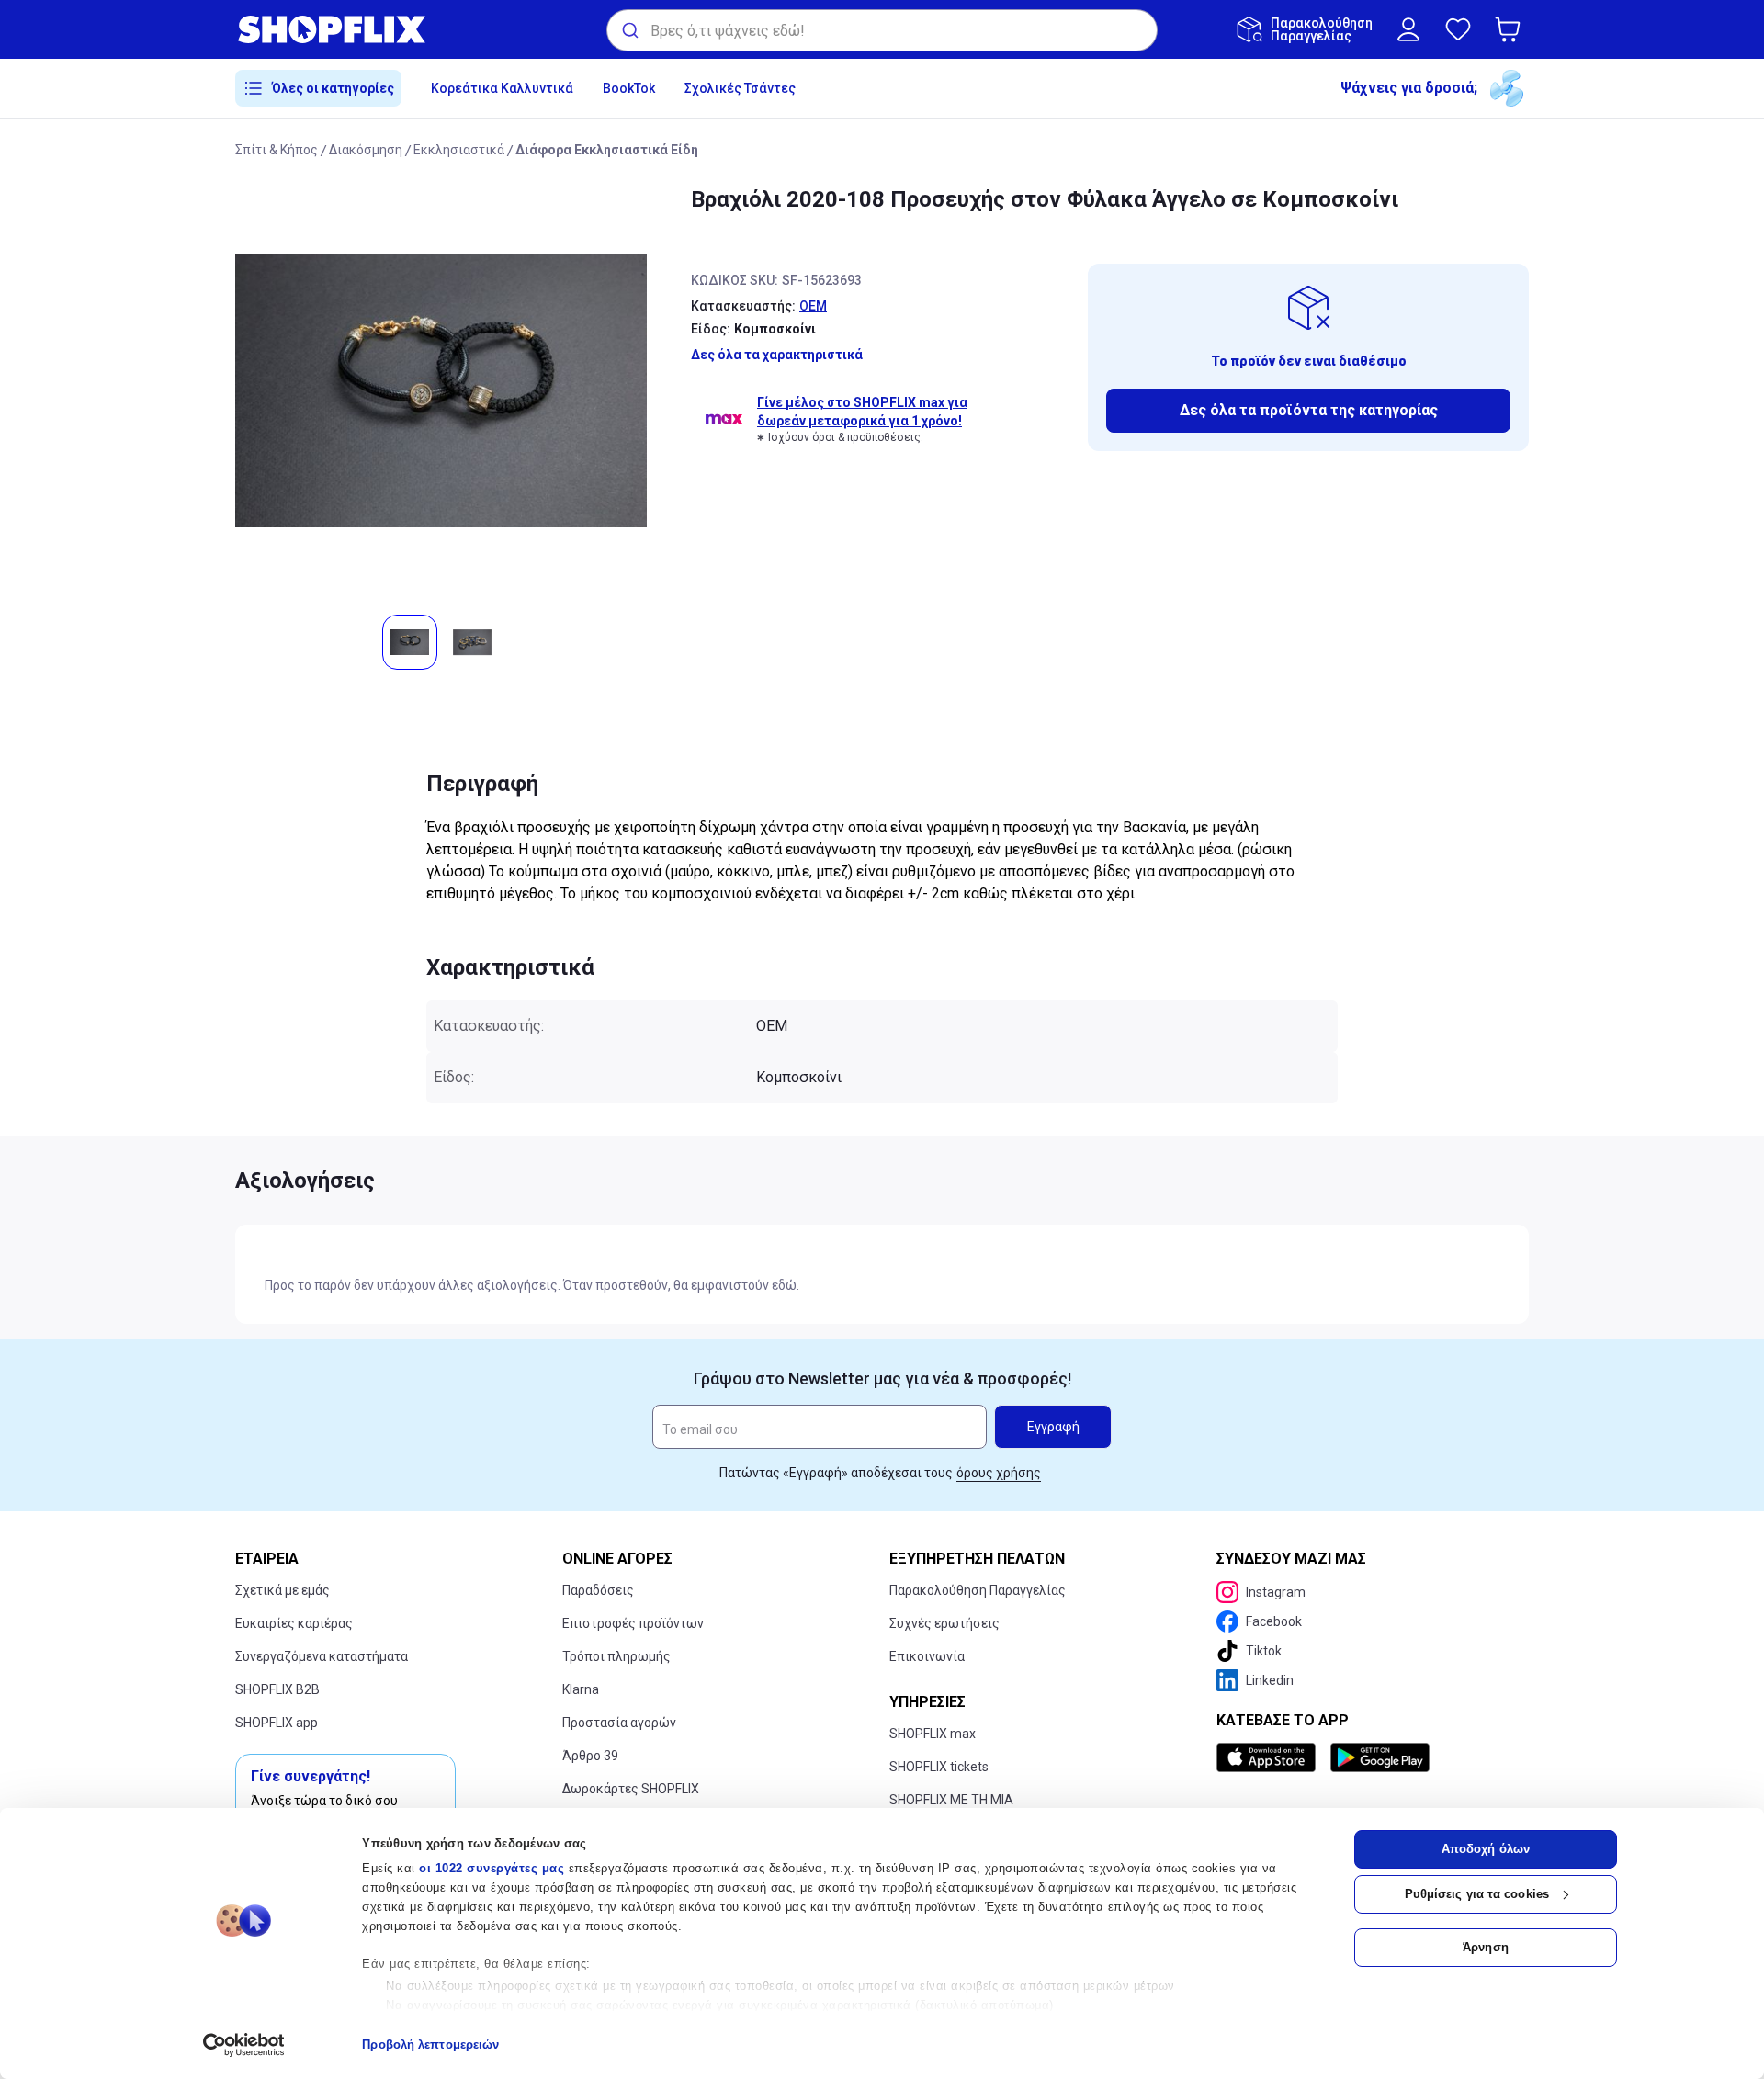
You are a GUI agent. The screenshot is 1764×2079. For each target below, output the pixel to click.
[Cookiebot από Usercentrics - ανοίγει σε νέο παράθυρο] (244, 2045)
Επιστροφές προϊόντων (633, 1623)
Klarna (581, 1689)
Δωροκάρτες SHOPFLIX (631, 1789)
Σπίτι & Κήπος (277, 150)
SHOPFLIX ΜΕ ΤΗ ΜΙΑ (951, 1800)
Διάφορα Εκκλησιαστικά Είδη (607, 150)
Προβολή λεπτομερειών (430, 2045)
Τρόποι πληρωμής (616, 1656)
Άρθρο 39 (590, 1756)
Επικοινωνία (927, 1656)
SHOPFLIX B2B (277, 1689)
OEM (813, 306)
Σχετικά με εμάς (283, 1590)
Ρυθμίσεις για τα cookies (1477, 1894)
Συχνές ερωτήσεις (944, 1623)
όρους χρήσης (999, 1473)
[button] (1511, 29)
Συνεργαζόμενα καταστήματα (322, 1656)
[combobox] (882, 30)
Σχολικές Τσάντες (740, 88)
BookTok (629, 88)
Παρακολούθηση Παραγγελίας (978, 1590)
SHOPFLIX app (277, 1723)
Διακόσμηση (366, 150)
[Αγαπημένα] (1458, 29)
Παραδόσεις (598, 1590)
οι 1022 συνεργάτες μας (492, 1868)
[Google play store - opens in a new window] (1380, 1757)
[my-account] (1408, 29)
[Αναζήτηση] (629, 30)
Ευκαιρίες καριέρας (294, 1623)
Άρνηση (1486, 1947)
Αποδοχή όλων (1486, 1849)
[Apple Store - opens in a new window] (1270, 1757)
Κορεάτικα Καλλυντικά (502, 88)
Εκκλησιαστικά (459, 150)
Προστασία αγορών (619, 1723)
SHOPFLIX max (933, 1734)
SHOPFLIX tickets (939, 1767)
